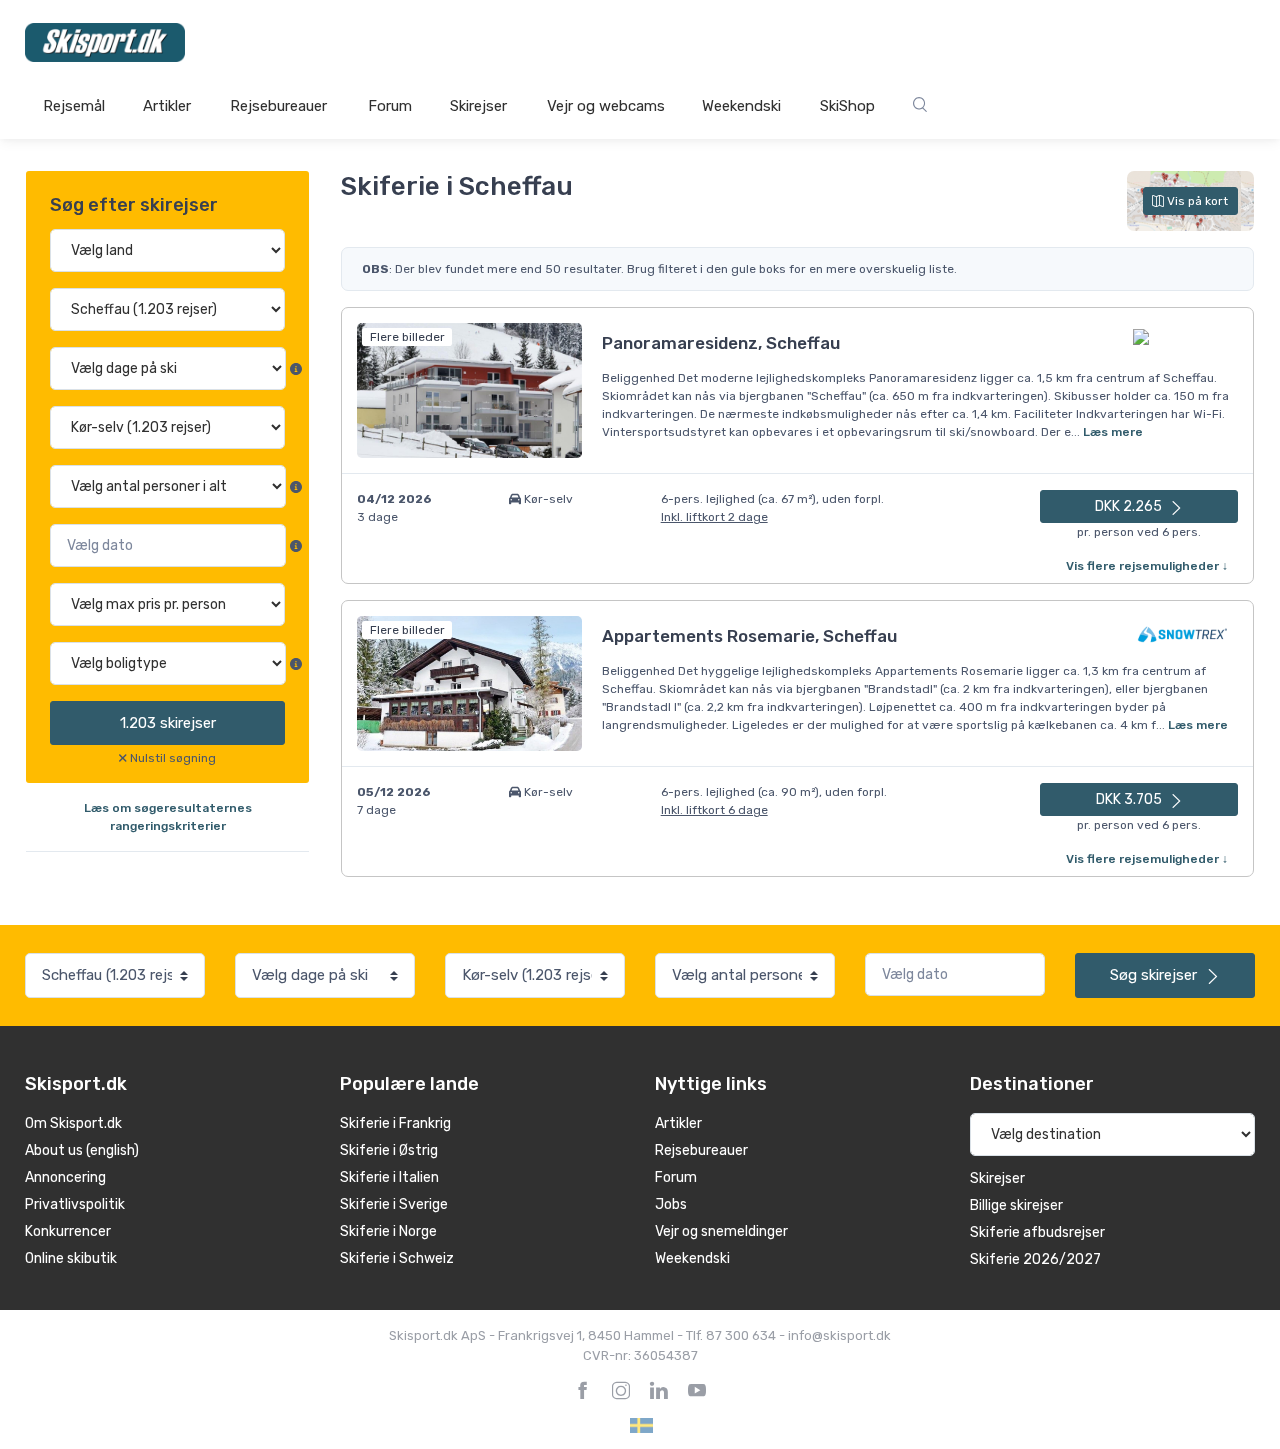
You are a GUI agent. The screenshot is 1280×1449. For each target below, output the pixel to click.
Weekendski (741, 106)
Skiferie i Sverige (394, 1204)
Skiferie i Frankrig (395, 1123)
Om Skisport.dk (73, 1123)
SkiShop (847, 106)
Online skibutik (71, 1258)
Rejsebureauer (278, 106)
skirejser (168, 723)
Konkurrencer (68, 1231)
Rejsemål (74, 106)
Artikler (167, 106)
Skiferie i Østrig (389, 1150)
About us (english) (82, 1150)
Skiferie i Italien (389, 1177)
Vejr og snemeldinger (721, 1231)
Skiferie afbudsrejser (1037, 1232)
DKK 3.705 (1130, 799)
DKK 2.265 (1130, 506)
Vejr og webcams (606, 106)
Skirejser (478, 106)
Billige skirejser (1016, 1205)
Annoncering (65, 1177)
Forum (390, 106)
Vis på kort (1196, 201)
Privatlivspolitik (75, 1204)
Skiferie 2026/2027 (1035, 1259)
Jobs (671, 1204)
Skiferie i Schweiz (397, 1258)
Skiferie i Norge (388, 1231)
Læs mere (1113, 432)
